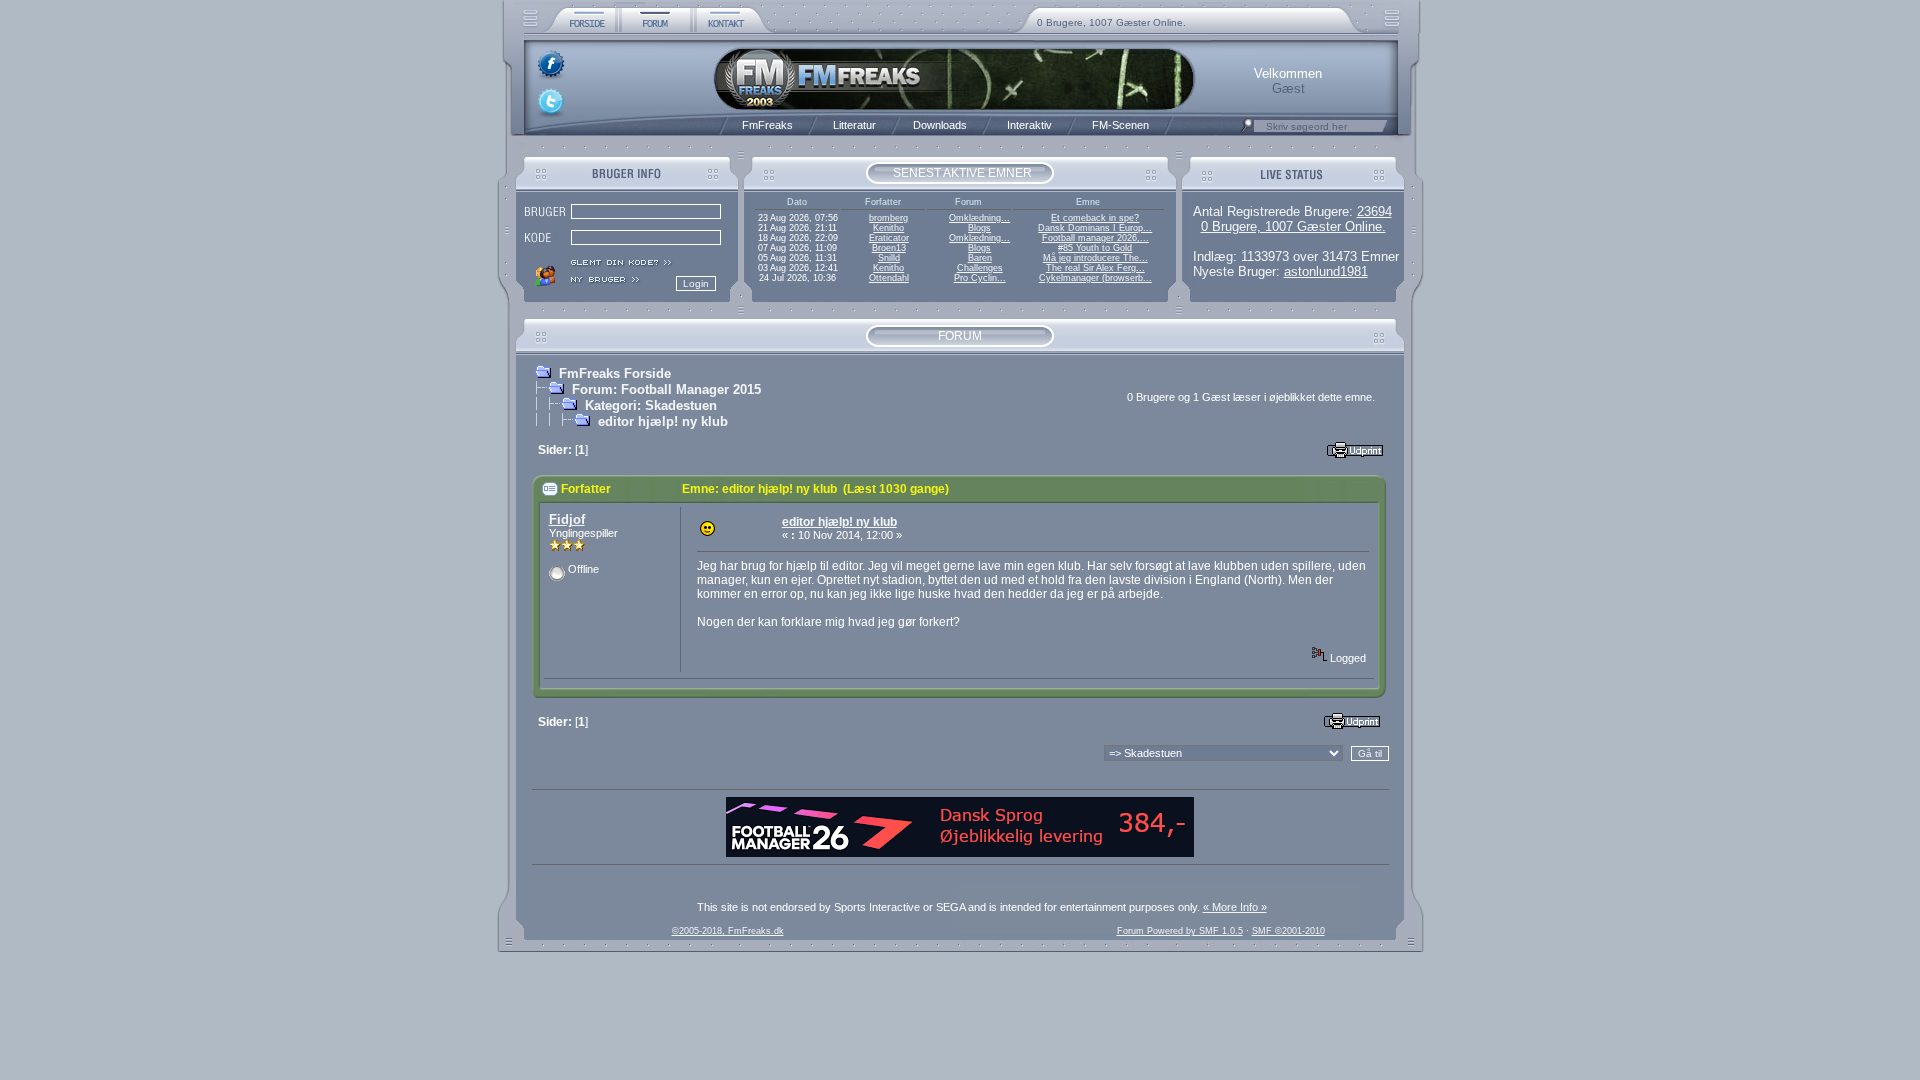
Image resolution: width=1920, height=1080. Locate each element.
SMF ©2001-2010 (1288, 931)
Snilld (889, 258)
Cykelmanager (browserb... (1095, 278)
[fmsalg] (960, 853)
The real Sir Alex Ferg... (1095, 268)
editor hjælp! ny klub (663, 421)
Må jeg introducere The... (1095, 258)
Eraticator (889, 238)
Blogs (979, 228)
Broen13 (889, 248)
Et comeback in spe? (1095, 218)
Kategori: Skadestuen (651, 405)
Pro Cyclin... (980, 278)
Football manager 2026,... (1095, 238)
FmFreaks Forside (615, 373)
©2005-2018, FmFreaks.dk (728, 931)
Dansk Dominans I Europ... (1095, 228)
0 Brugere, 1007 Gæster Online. (1111, 22)
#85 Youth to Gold (1095, 248)
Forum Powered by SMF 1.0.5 (1180, 931)
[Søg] (1247, 131)
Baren (980, 258)
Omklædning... (979, 218)
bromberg (888, 218)
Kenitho (888, 228)
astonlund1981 (1326, 271)
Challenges (980, 268)
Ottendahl (889, 278)
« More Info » (1235, 907)
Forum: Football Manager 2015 (666, 389)
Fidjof (567, 519)
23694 (1374, 211)
